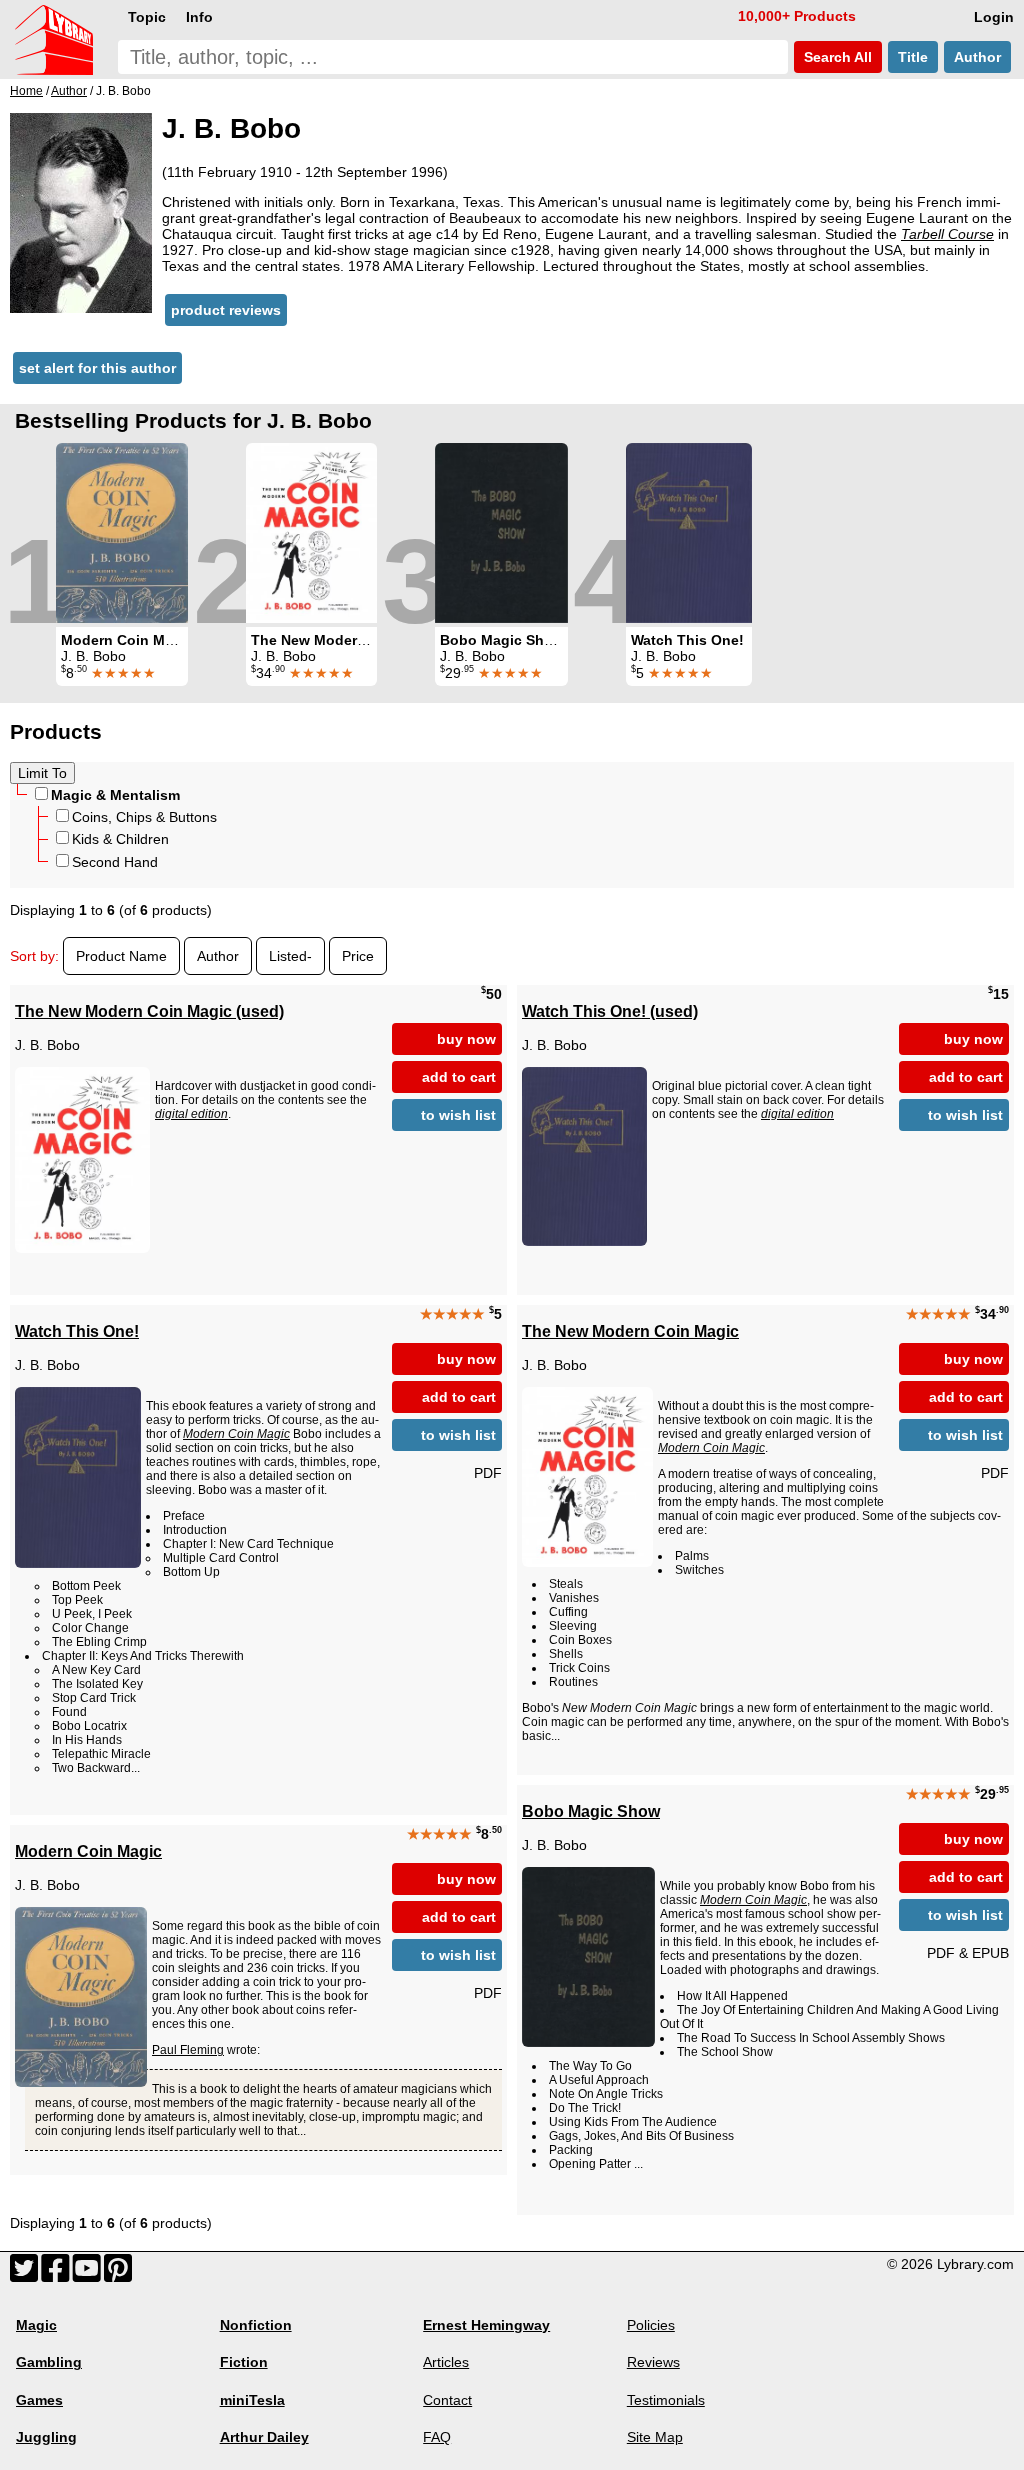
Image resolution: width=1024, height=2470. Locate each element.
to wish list (458, 1115)
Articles (446, 2362)
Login (994, 17)
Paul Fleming (188, 2050)
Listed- (290, 956)
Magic (36, 2325)
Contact (447, 2400)
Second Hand (115, 862)
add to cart (459, 1077)
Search (836, 57)
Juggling (46, 2437)
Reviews (653, 2362)
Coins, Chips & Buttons (144, 817)
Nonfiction (256, 2325)
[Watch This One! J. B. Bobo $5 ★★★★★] (689, 533)
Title (913, 57)
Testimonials (666, 2400)
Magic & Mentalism (115, 795)
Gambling (49, 2362)
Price (358, 956)
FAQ (437, 2437)
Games (39, 2400)
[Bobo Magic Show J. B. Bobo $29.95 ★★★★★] (501, 533)
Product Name (121, 956)
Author (977, 57)
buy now (466, 1039)
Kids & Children (120, 839)
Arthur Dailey (264, 2437)
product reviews (226, 310)
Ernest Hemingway (486, 2325)
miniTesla (252, 2400)
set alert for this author (97, 368)
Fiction (244, 2362)
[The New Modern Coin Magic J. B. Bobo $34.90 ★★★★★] (311, 533)
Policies (651, 2325)
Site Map (655, 2437)
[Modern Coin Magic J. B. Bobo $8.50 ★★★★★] (122, 533)
